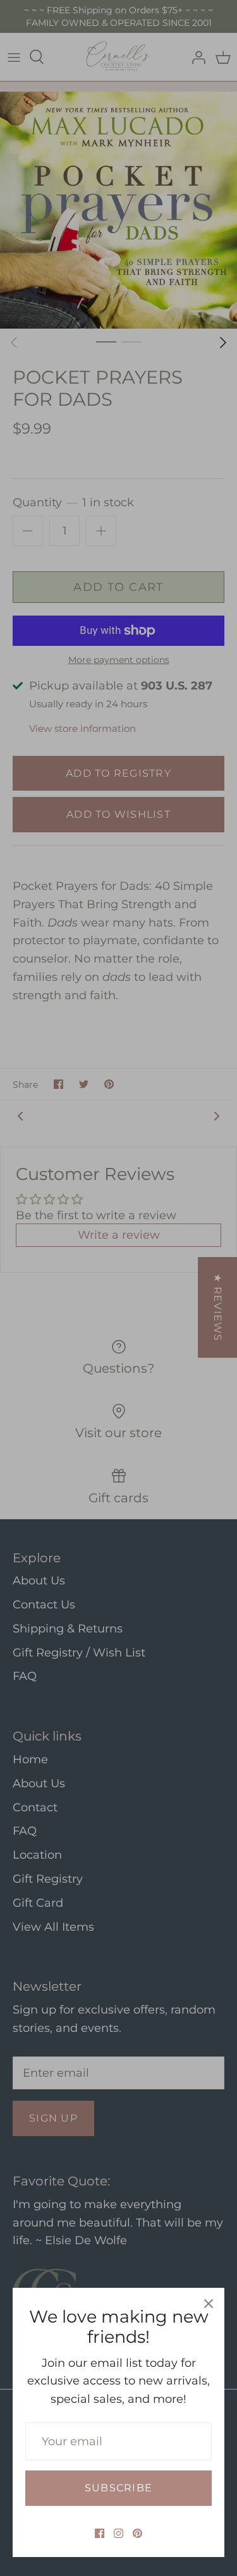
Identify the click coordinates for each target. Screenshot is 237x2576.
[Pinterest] (137, 2533)
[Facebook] (100, 2533)
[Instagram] (118, 2533)
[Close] (209, 2304)
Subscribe (118, 2488)
